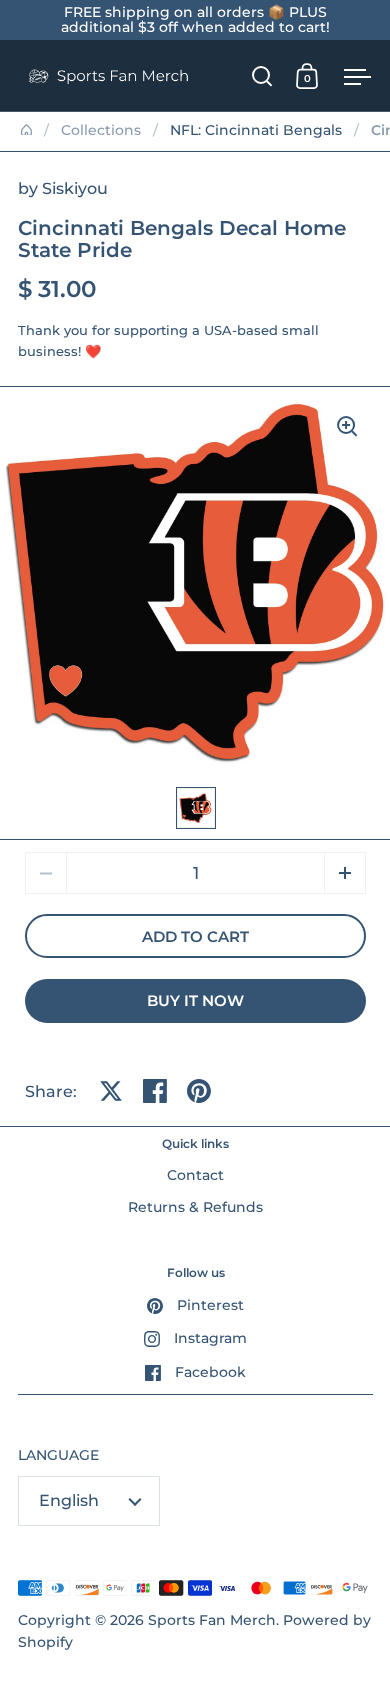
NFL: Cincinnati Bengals (256, 130)
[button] (345, 873)
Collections (101, 130)
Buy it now (195, 1001)
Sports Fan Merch (212, 1620)
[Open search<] (262, 75)
